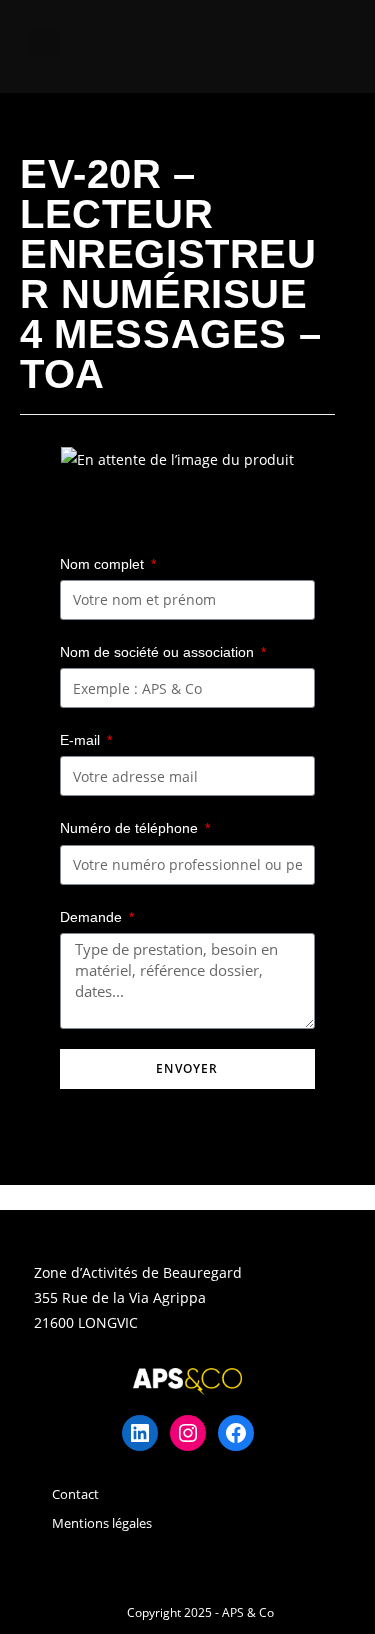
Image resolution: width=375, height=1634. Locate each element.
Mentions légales (102, 1523)
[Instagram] (188, 1433)
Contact (75, 1494)
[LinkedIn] (140, 1433)
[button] (44, 46)
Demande (93, 917)
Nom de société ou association (159, 652)
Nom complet (104, 564)
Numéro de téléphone (131, 828)
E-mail (82, 740)
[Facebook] (236, 1433)
